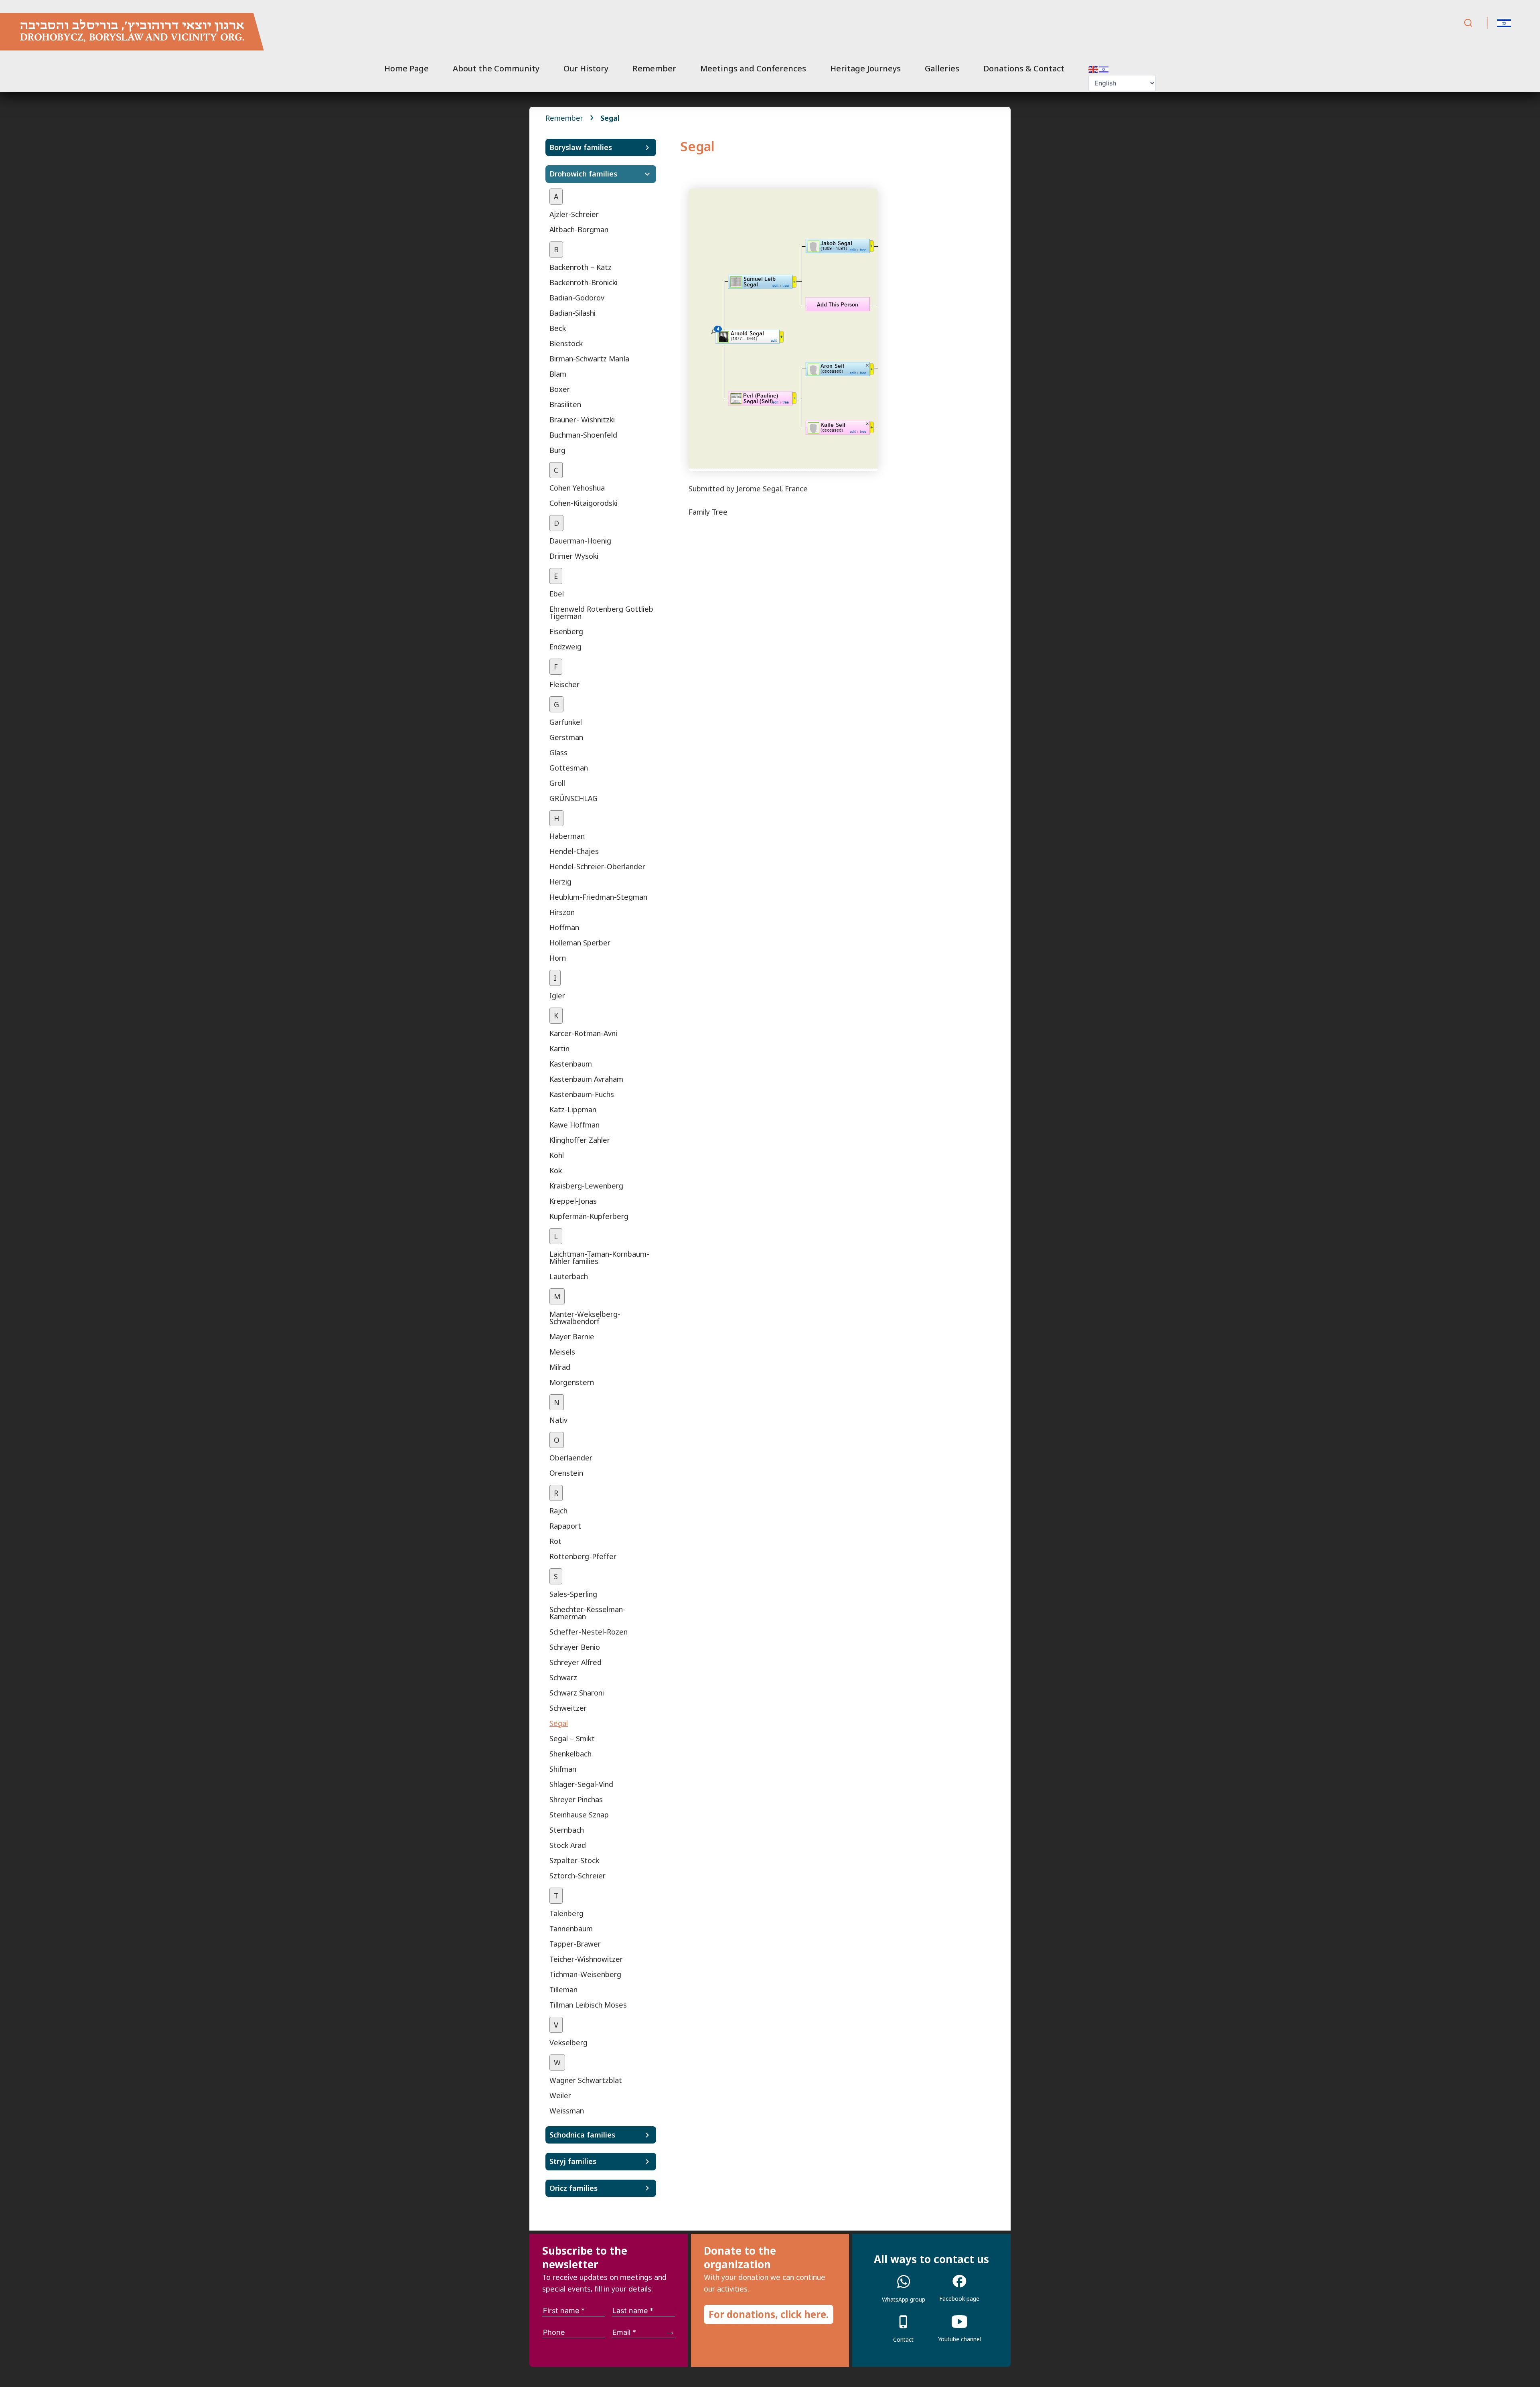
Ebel (557, 594)
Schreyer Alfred (575, 1662)
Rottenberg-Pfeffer (583, 1556)
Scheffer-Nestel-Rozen (589, 1632)
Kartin (559, 1048)
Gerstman (566, 737)
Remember (654, 68)
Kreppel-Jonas (573, 1201)
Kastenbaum (571, 1064)
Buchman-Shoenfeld (583, 435)
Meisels (562, 1352)
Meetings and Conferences (753, 68)
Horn (558, 958)
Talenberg (566, 1913)
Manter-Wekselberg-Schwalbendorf (585, 1318)
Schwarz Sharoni (577, 1693)
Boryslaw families (581, 147)
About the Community (496, 68)
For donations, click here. (769, 2314)
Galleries (942, 68)
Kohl (557, 1155)
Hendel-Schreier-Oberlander (597, 866)
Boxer (560, 389)
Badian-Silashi (572, 313)
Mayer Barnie (572, 1336)
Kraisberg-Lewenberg (586, 1186)
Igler (557, 996)
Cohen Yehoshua (577, 488)
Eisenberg (566, 631)
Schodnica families (582, 2135)
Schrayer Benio (575, 1647)
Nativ (558, 1420)
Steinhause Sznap (579, 1815)
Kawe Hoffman (574, 1125)
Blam (558, 374)
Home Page (406, 68)
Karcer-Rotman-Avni (583, 1033)
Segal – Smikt (572, 1738)
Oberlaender (571, 1458)
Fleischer (564, 684)
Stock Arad (568, 1845)
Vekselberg (568, 2042)
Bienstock (566, 343)
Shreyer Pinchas (576, 1799)
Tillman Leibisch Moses (588, 2005)
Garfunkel (566, 722)
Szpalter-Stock (574, 1860)
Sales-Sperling (573, 1594)
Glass (558, 752)
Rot (555, 1541)
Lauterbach (569, 1276)
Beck (558, 328)
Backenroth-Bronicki (584, 282)
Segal (559, 1723)
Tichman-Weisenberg (585, 1974)
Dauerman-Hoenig (580, 541)
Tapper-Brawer (575, 1944)
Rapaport (565, 1526)
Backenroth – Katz (581, 267)
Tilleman (563, 1990)
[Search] (1468, 23)
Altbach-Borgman (579, 229)
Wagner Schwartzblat (586, 2080)
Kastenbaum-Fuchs (582, 1094)
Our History (586, 68)
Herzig (560, 882)
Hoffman (564, 927)
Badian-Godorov (577, 298)
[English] (1094, 68)
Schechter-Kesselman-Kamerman (588, 1613)
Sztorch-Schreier (577, 1876)
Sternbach (567, 1830)
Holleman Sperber (580, 943)
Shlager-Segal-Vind (581, 1784)
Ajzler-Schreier (574, 214)
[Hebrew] (1104, 68)
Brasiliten (565, 404)
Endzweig (565, 647)
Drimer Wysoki (574, 556)
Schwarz (563, 1677)
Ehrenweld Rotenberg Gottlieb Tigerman (601, 612)
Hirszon (562, 912)
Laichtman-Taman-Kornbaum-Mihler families (599, 1257)
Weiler (560, 2095)
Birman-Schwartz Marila (589, 359)
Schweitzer (568, 1708)
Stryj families (573, 2161)
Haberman (567, 836)
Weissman (567, 2111)
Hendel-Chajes (574, 851)
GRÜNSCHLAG (573, 798)
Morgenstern (572, 1382)
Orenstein (566, 1473)
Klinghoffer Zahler (580, 1140)
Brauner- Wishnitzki (582, 420)
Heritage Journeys (865, 68)
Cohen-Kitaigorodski (584, 503)
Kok (556, 1170)
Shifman (563, 1769)
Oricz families (573, 2188)
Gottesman (569, 768)
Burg (557, 450)
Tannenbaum (571, 1929)
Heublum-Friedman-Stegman (598, 897)
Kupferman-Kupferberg (589, 1216)
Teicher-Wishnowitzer (586, 1959)
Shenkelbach (570, 1754)
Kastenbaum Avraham (586, 1079)
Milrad (560, 1367)
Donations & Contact (1024, 68)
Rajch (558, 1511)
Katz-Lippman (573, 1109)
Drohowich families (583, 174)
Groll (557, 783)
